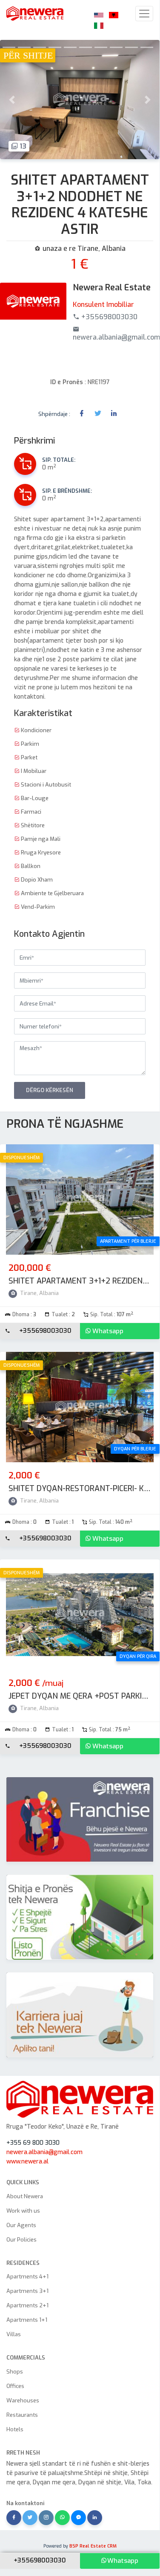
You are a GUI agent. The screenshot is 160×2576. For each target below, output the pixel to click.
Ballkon (30, 866)
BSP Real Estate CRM (93, 2546)
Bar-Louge (34, 798)
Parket (29, 757)
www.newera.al (27, 2162)
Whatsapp (108, 1331)
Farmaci (30, 812)
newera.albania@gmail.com (44, 2152)
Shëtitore (32, 825)
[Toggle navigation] (144, 14)
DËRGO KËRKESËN (50, 1090)
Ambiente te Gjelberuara (52, 893)
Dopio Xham (36, 880)
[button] (12, 100)
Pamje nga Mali (40, 839)
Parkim (29, 744)
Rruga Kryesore (40, 853)
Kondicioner (36, 730)
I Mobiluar (33, 771)
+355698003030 (45, 1331)
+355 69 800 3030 (33, 2143)
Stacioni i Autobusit (45, 785)
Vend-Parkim (37, 907)
